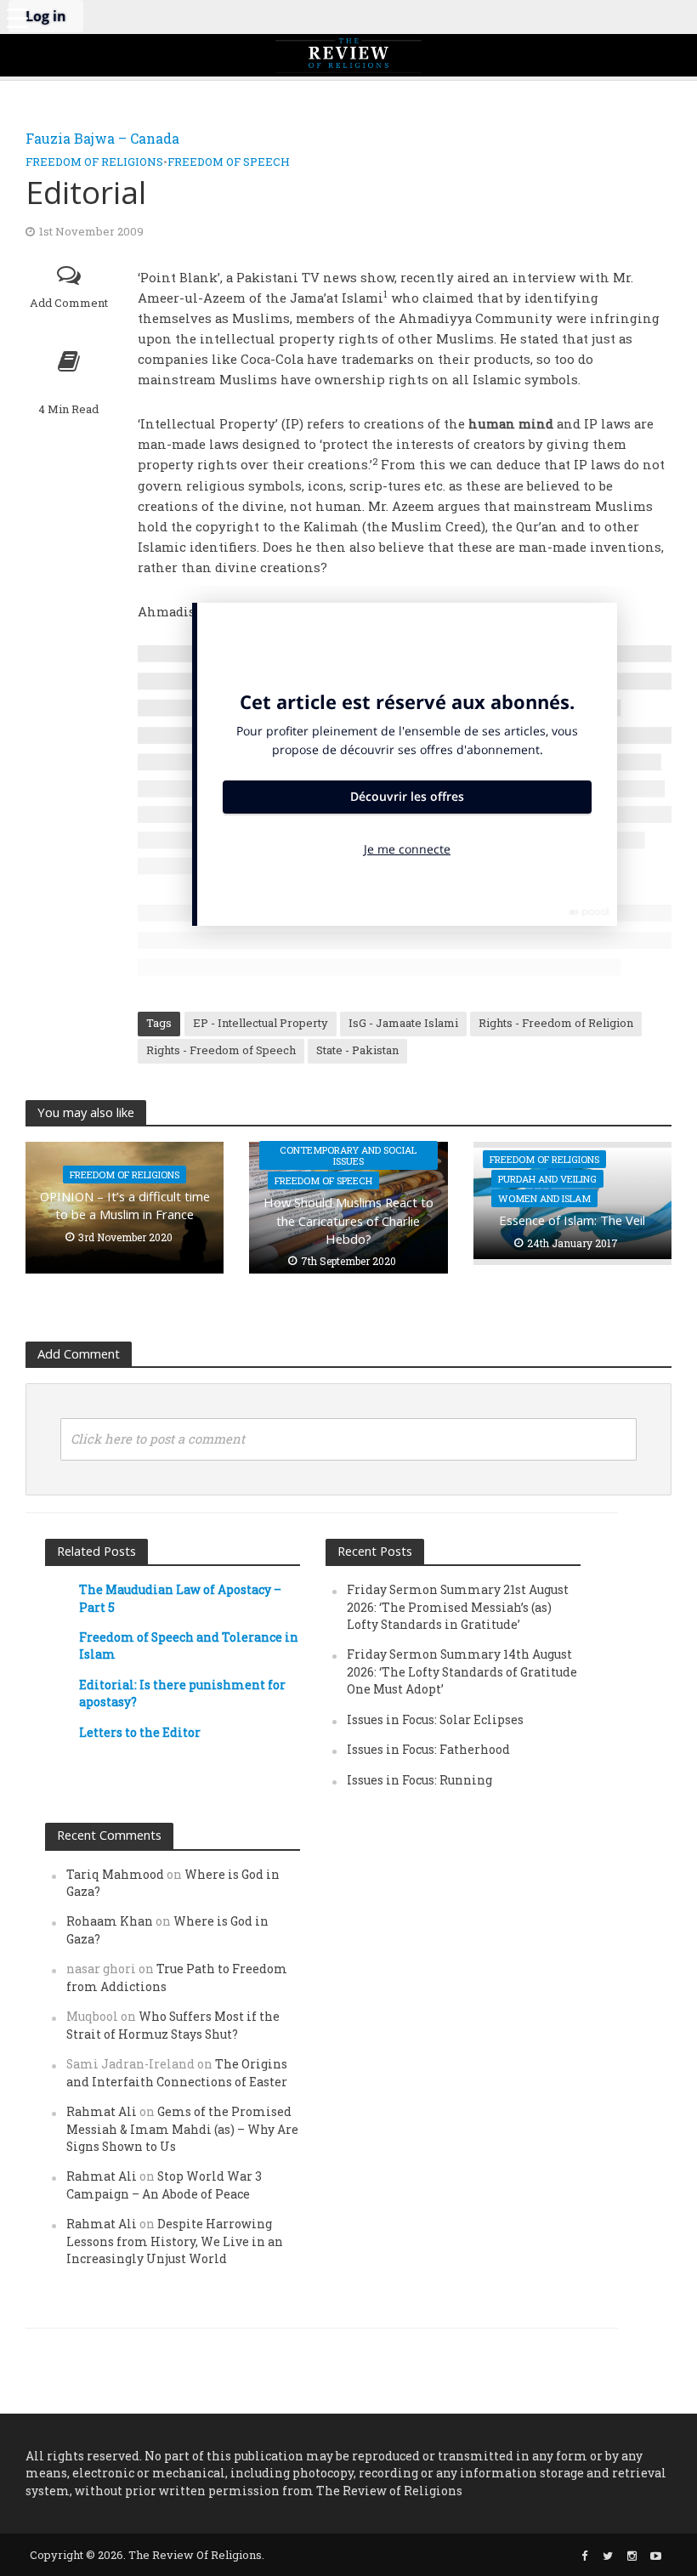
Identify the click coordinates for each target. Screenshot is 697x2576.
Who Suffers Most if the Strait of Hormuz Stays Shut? (173, 2025)
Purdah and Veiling (547, 1179)
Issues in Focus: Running (419, 1780)
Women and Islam (544, 1198)
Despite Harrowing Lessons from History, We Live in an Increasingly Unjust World (175, 2241)
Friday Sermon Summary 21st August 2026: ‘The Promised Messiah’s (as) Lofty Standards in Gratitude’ (458, 1607)
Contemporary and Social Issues (348, 1155)
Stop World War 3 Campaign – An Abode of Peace (164, 2184)
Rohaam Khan (110, 1921)
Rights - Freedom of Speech (221, 1050)
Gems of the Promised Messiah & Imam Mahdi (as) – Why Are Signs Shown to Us (182, 2129)
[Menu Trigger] (17, 17)
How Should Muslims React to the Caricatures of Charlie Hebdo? (348, 1220)
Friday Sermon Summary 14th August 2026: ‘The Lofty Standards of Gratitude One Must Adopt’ (462, 1671)
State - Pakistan (357, 1050)
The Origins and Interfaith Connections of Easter (177, 2072)
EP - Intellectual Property (261, 1023)
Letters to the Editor (140, 1732)
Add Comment (69, 303)
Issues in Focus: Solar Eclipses (435, 1719)
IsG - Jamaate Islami (403, 1023)
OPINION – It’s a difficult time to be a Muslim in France (125, 1205)
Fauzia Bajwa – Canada (102, 138)
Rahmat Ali (102, 2111)
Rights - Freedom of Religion (556, 1023)
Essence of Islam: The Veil (572, 1220)
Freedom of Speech (229, 162)
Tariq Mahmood (115, 1874)
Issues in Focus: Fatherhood (428, 1749)
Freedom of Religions (94, 162)
